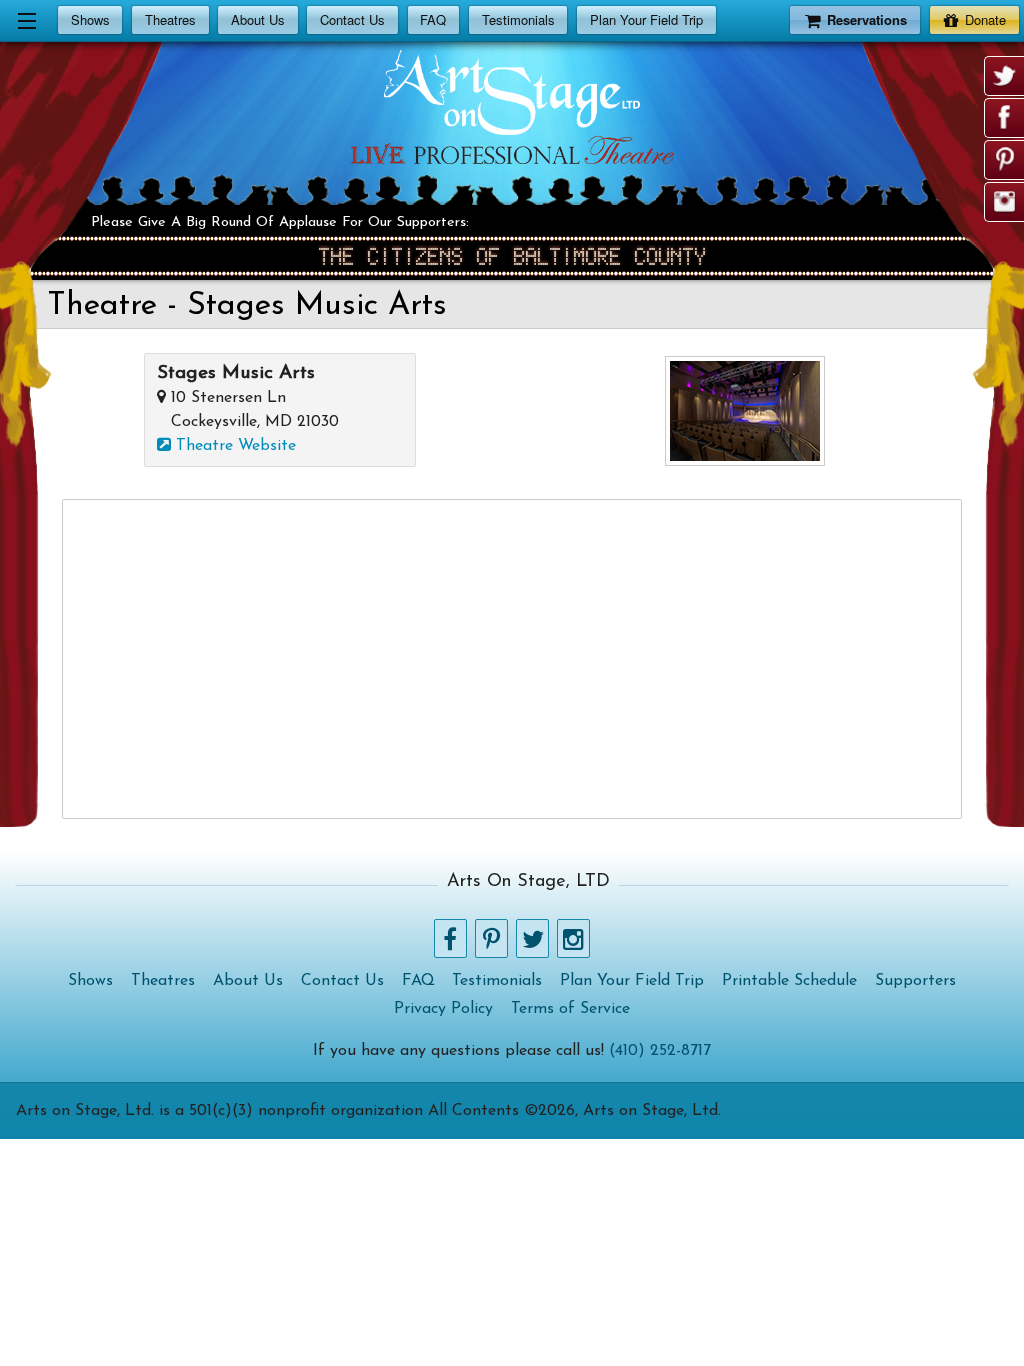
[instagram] (1005, 202)
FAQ (433, 19)
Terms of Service (570, 1009)
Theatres (170, 19)
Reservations (867, 19)
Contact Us (352, 19)
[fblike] (1005, 118)
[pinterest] (1005, 160)
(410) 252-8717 (660, 1051)
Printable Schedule (789, 981)
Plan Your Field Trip (646, 19)
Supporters (915, 981)
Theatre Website (233, 446)
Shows (90, 19)
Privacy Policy (443, 1009)
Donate (985, 19)
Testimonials (518, 19)
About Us (258, 19)
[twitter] (1005, 76)
